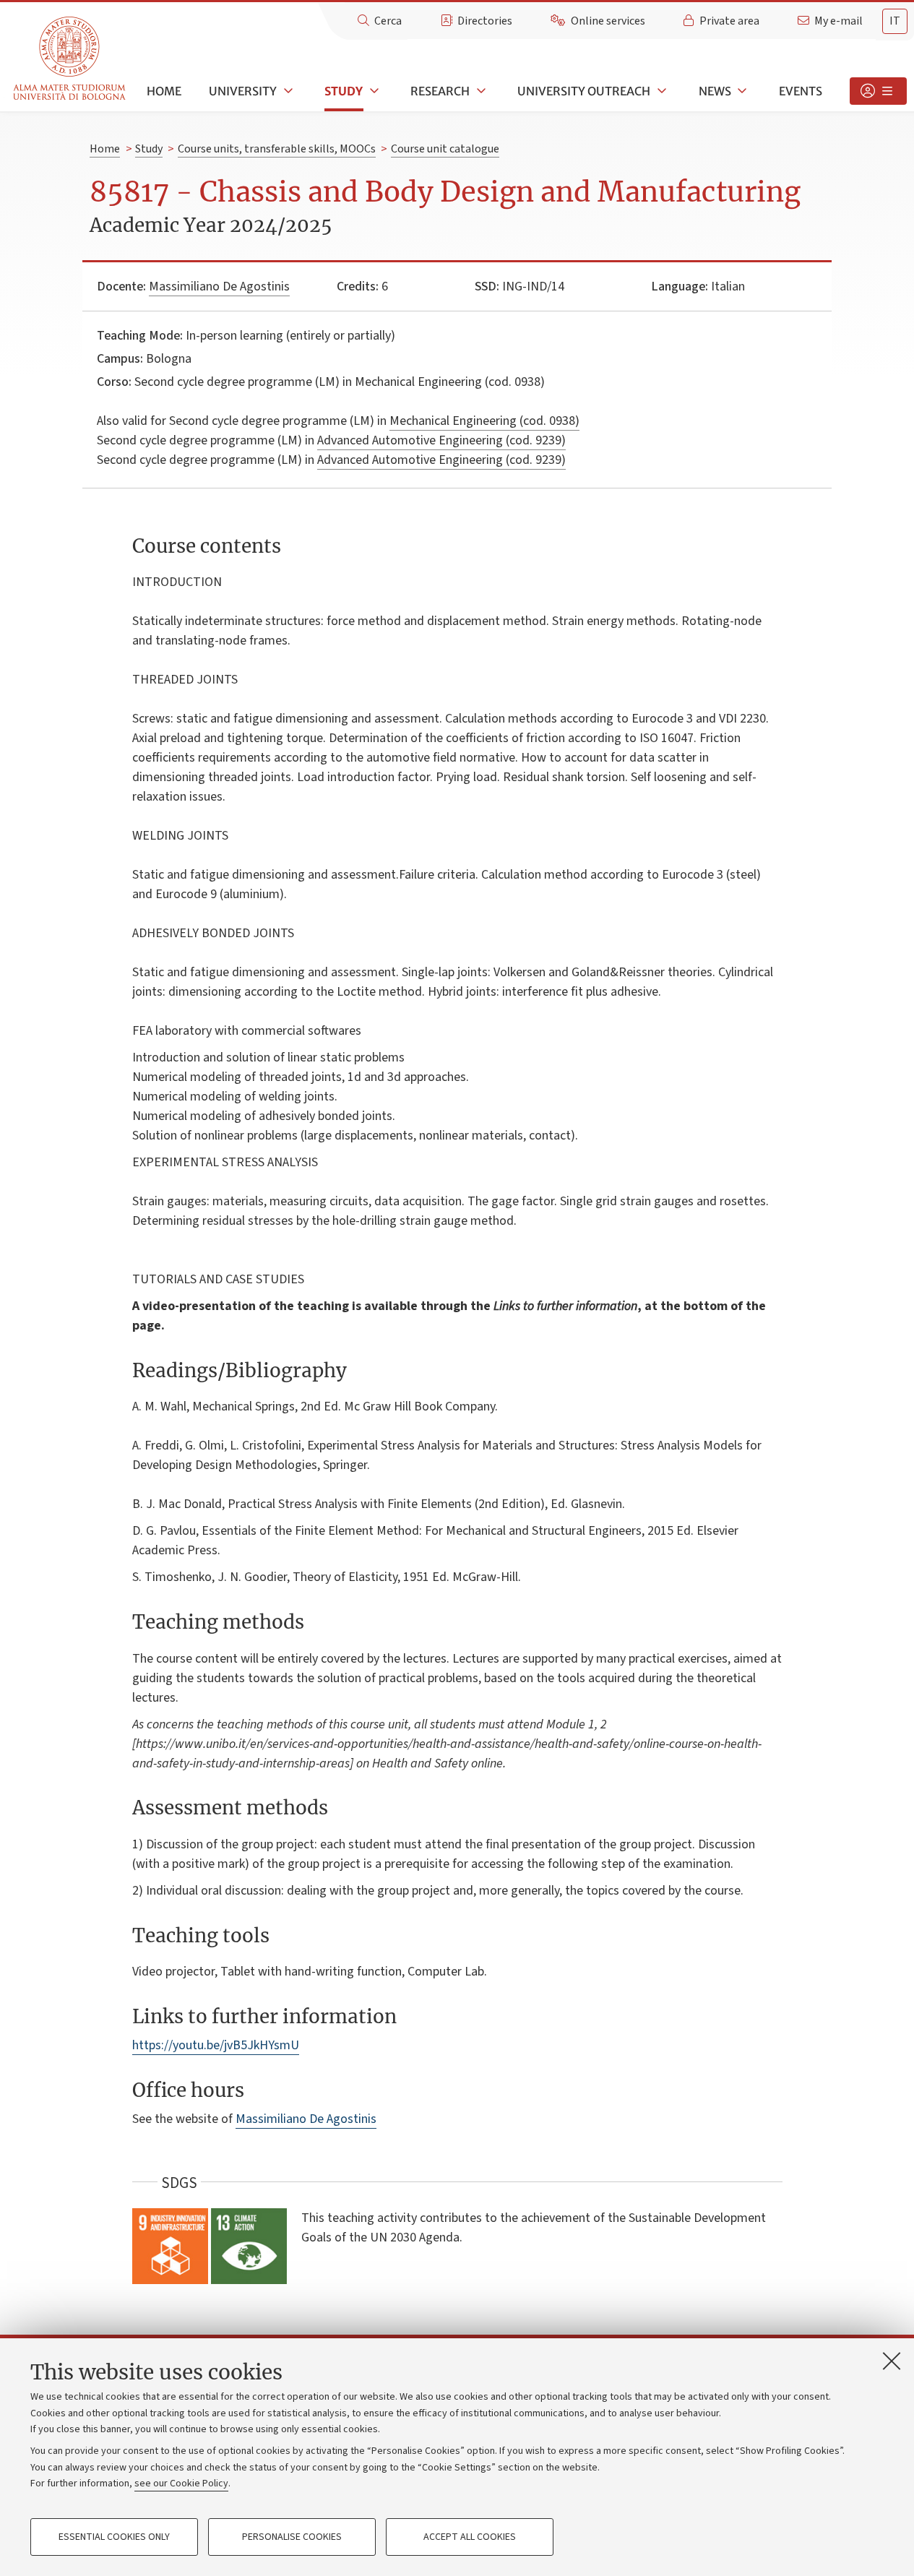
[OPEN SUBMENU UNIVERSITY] (287, 91)
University (243, 91)
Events (801, 91)
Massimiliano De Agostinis (219, 287)
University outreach (584, 91)
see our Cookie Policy (181, 2484)
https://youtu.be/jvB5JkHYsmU (216, 2045)
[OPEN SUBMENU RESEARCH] (480, 91)
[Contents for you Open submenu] (878, 91)
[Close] (892, 2361)
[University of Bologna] (70, 59)
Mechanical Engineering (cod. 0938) (484, 421)
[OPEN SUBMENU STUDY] (373, 91)
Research (440, 91)
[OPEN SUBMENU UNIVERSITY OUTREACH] (660, 91)
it (895, 21)
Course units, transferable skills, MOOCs (277, 149)
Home (164, 91)
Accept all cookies (470, 2537)
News (715, 91)
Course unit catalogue (445, 149)
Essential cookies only (114, 2537)
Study (344, 91)
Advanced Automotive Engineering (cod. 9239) (441, 440)
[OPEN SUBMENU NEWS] (741, 91)
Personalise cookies (292, 2537)
